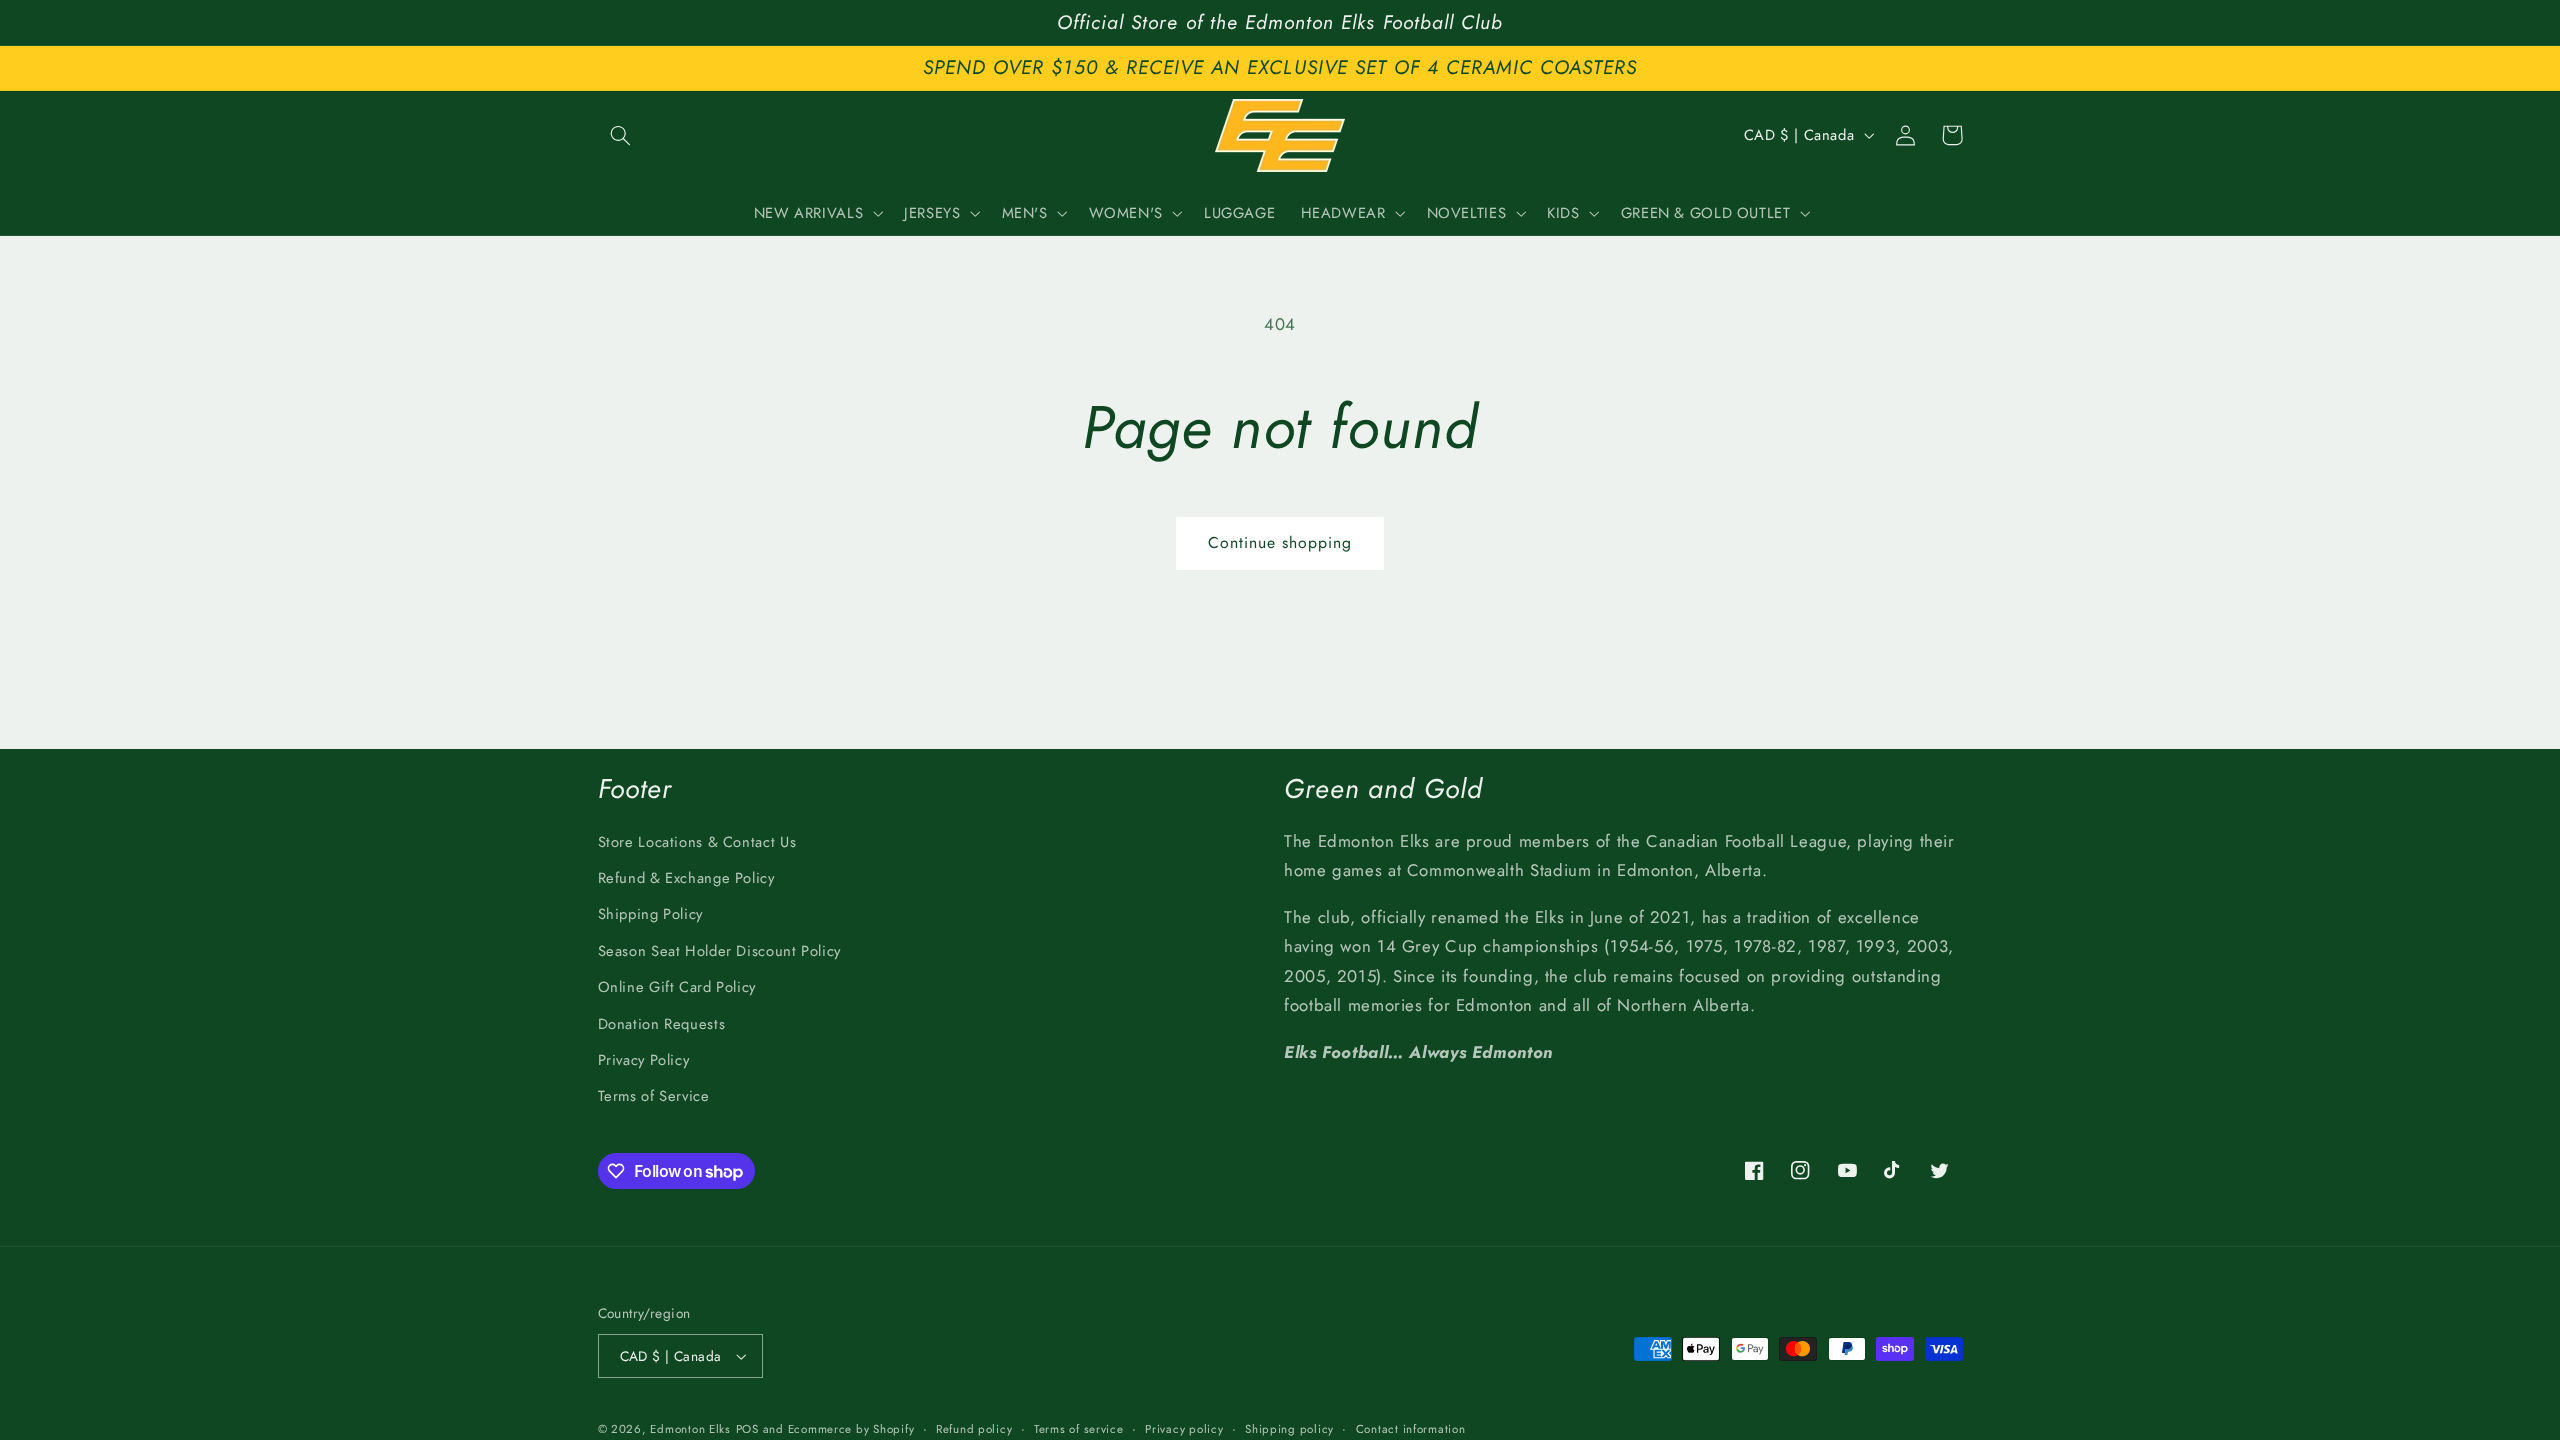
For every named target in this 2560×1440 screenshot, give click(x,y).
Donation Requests (662, 1024)
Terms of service (1079, 1429)
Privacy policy (1184, 1429)
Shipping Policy (650, 914)
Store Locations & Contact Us (697, 842)
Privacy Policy (644, 1060)
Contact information (1411, 1429)
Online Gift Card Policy (677, 987)
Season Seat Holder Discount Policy (719, 951)
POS (747, 1429)
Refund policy (974, 1429)
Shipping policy (1289, 1429)
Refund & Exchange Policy (686, 878)
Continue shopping (1280, 542)
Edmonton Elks (690, 1429)
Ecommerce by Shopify (851, 1429)
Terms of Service (654, 1096)
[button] (621, 135)
